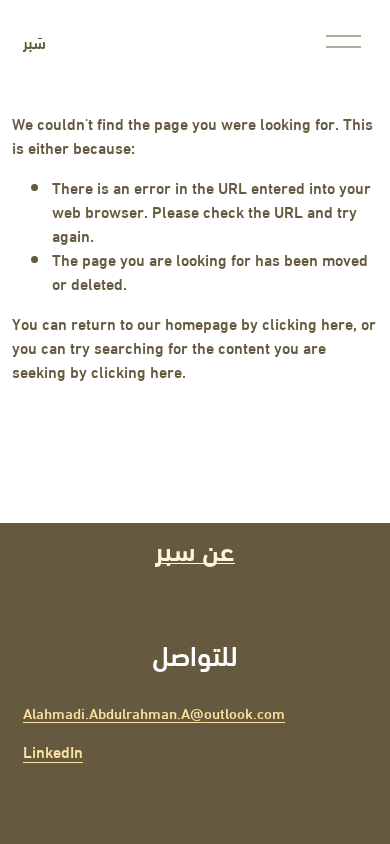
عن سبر (195, 548)
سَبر (34, 41)
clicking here (307, 322)
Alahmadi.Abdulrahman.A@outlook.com (154, 712)
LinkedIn (53, 751)
